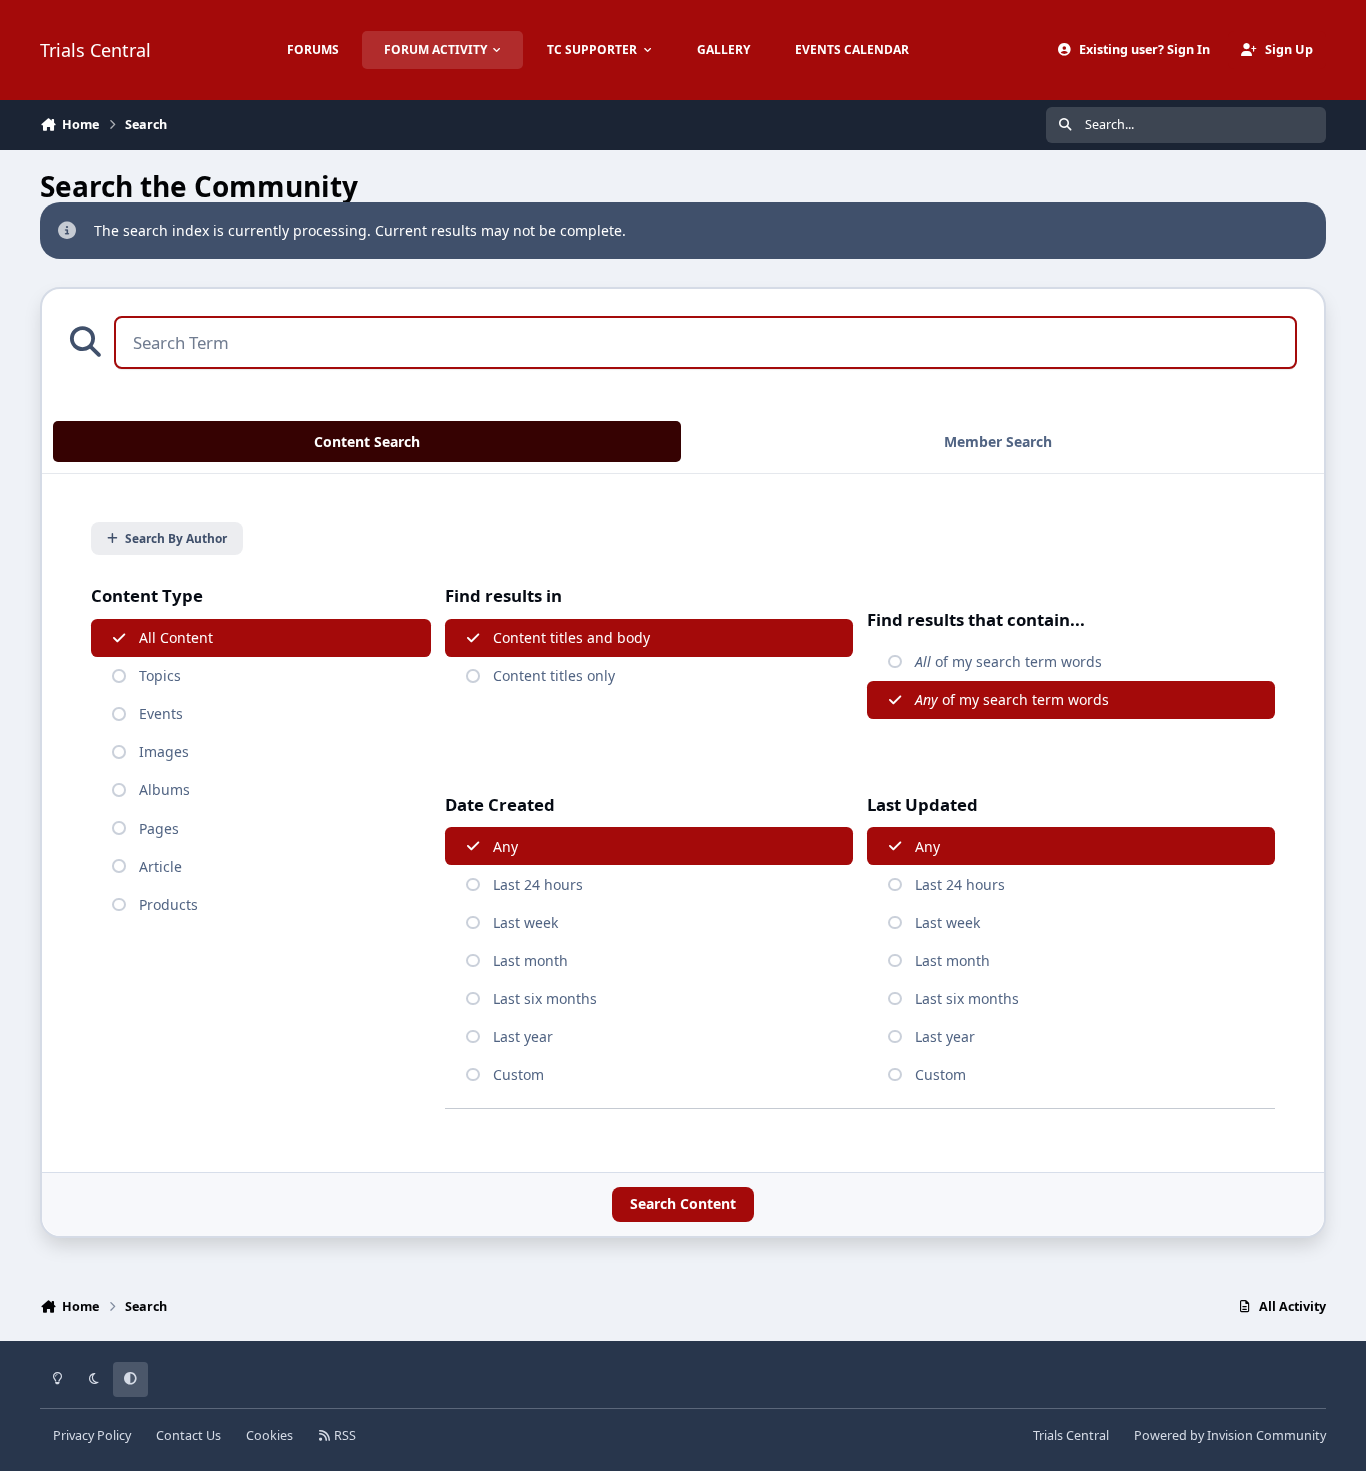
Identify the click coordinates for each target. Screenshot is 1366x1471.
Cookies (269, 1435)
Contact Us (188, 1435)
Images (164, 751)
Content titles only (554, 675)
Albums (164, 789)
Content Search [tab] (367, 441)
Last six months (545, 998)
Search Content (683, 1203)
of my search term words (1008, 661)
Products (168, 904)
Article (160, 866)
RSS (343, 1435)
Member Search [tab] (998, 441)
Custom (518, 1074)
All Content (176, 637)
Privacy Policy (92, 1435)
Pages (159, 828)
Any (505, 846)
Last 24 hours (538, 884)
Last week (525, 922)
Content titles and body (571, 637)
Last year (523, 1036)
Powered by (1230, 1435)
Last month (530, 960)
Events (161, 713)
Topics (160, 675)
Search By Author (176, 538)
